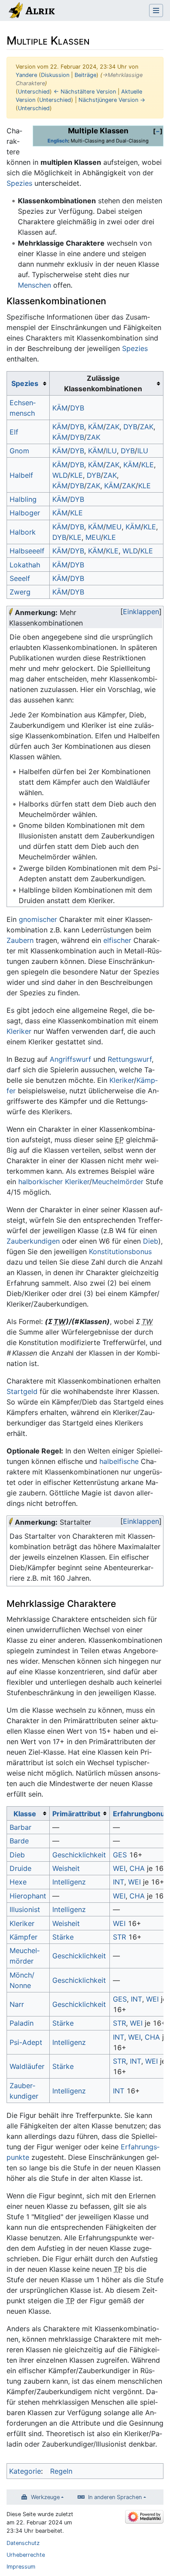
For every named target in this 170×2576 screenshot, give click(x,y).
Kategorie (25, 2471)
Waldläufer (27, 2066)
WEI (119, 1868)
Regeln (61, 2471)
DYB (77, 408)
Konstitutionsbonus (120, 1251)
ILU (111, 451)
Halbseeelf (27, 551)
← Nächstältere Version (85, 92)
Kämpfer (24, 1937)
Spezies (19, 183)
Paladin (22, 2023)
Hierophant (28, 1896)
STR (119, 1937)
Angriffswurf (70, 1059)
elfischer (117, 940)
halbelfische (119, 1461)
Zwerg (20, 592)
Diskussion (55, 75)
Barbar (20, 1827)
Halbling (23, 499)
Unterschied (34, 92)
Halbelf (21, 475)
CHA (137, 1868)
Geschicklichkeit (79, 1855)
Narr (17, 2004)
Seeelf (20, 578)
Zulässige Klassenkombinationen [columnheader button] (103, 383)
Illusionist (25, 1909)
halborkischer (41, 1182)
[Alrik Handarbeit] (11, 612)
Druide (20, 1868)
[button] (158, 131)
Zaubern (20, 940)
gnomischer (38, 919)
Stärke (63, 1937)
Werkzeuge (45, 2497)
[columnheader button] (28, 383)
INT (119, 1882)
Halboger (25, 513)
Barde (19, 1841)
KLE (148, 465)
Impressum (21, 2567)
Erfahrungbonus (141, 1814)
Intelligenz (69, 1882)
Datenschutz (23, 2543)
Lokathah (25, 565)
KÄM (60, 408)
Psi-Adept (26, 2042)
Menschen (34, 285)
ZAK (113, 427)
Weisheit (66, 1868)
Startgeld (22, 1391)
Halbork (23, 532)
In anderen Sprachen (115, 2497)
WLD (60, 475)
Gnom (19, 451)
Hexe (18, 1882)
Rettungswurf (130, 1059)
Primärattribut (76, 1814)
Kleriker (19, 1031)
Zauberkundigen (33, 1241)
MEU (114, 527)
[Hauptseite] (31, 11)
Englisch (58, 141)
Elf (14, 432)
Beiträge (85, 75)
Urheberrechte (26, 2555)
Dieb (151, 1241)
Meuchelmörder (118, 1182)
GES (120, 1855)
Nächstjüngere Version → (112, 100)
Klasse (25, 1814)
